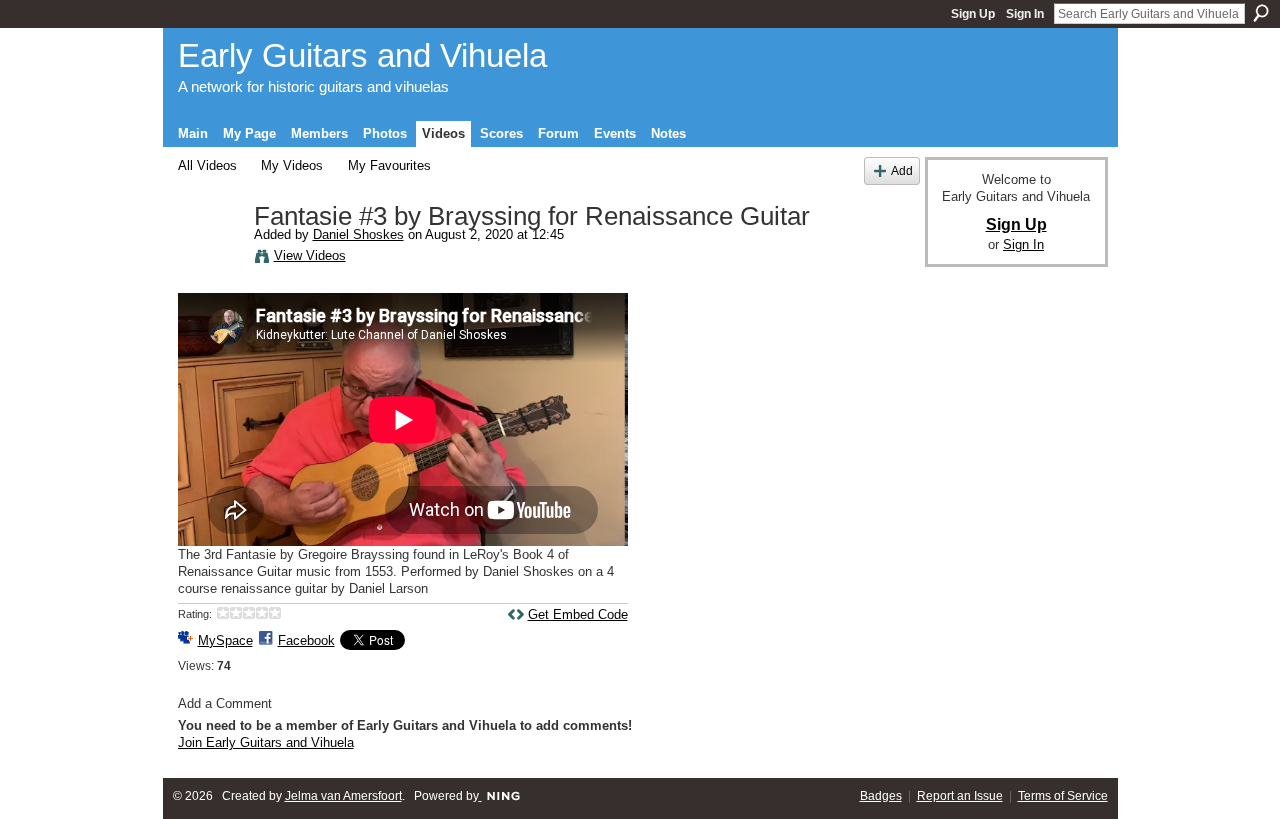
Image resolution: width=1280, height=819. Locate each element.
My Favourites (389, 165)
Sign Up (973, 14)
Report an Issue (960, 796)
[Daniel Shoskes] (215, 259)
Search (1261, 13)
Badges (881, 796)
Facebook (306, 640)
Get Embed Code (578, 614)
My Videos (292, 165)
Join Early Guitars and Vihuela (266, 742)
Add (902, 170)
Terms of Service (1063, 796)
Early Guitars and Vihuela (362, 55)
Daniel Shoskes (358, 234)
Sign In (1025, 14)
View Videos (310, 255)
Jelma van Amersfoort (343, 796)
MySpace (225, 640)
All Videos (207, 165)
